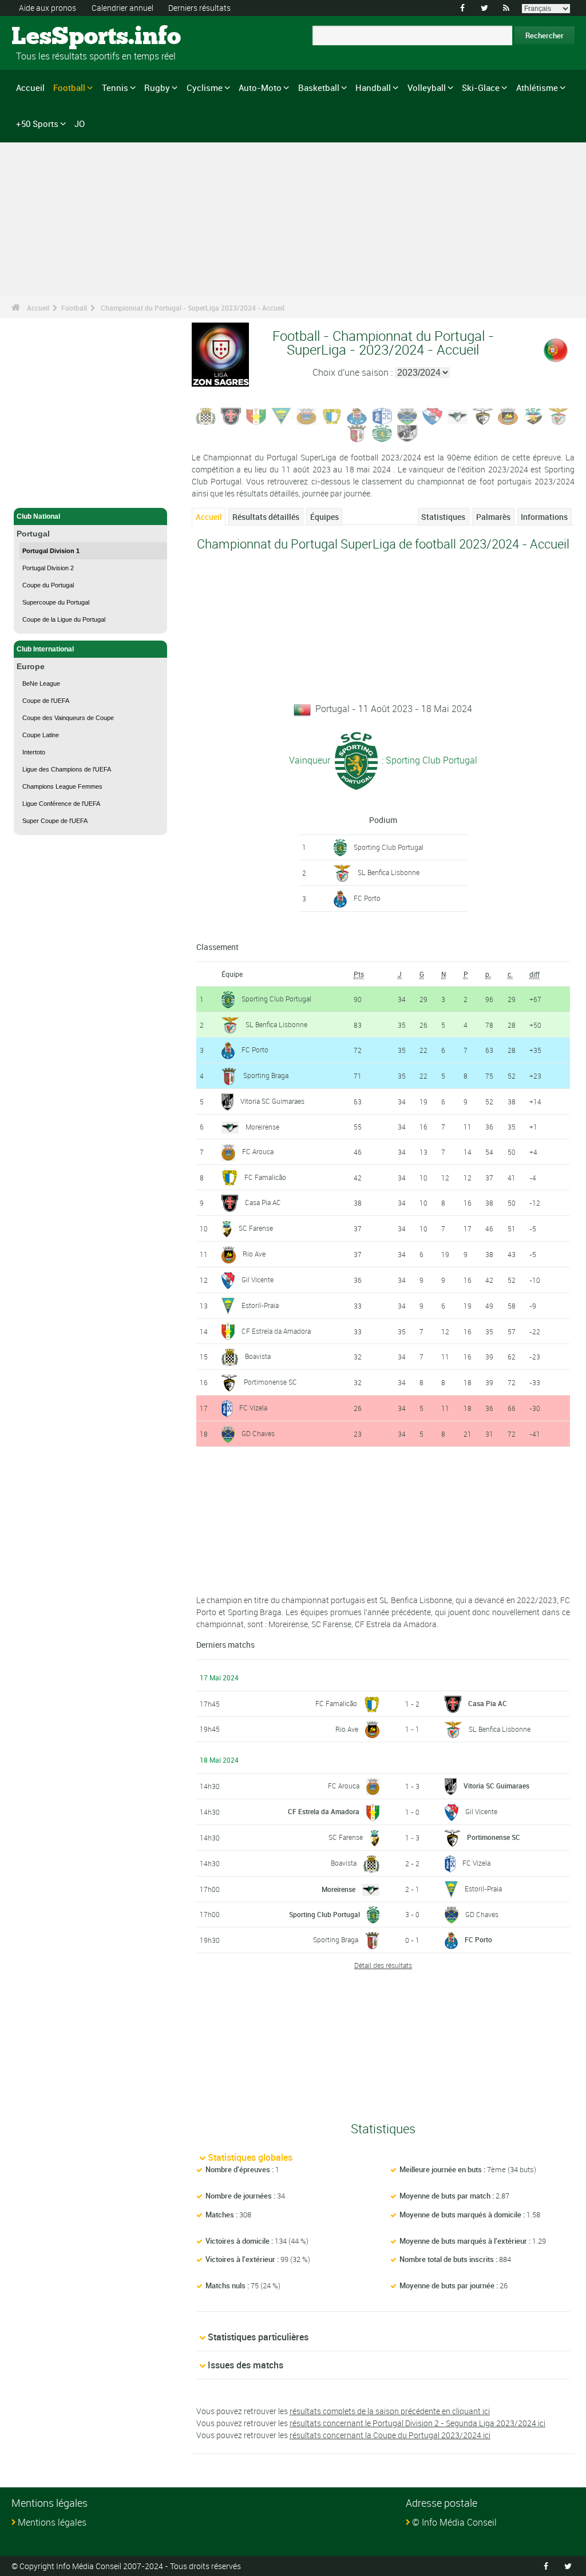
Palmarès (493, 517)
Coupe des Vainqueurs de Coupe (68, 718)
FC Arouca (258, 1151)
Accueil (30, 88)
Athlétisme (537, 88)
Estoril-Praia (260, 1305)
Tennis (115, 88)
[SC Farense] (533, 416)
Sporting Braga (266, 1075)
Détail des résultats (383, 1965)
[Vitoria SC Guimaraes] (407, 433)
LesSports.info (55, 37)
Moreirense (262, 1127)
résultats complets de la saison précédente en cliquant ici (390, 2411)
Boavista (258, 1356)
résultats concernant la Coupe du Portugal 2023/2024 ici (390, 2435)
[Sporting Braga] (357, 433)
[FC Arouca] (307, 416)
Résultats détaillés (266, 517)
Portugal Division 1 (51, 551)
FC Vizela (253, 1408)
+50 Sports (37, 124)
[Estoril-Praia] (282, 416)
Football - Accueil (45, 492)
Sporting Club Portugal (389, 847)
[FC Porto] (357, 416)
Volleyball (427, 88)
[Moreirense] (458, 416)
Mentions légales (52, 2522)
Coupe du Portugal (48, 585)
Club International (45, 649)
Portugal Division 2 (48, 568)
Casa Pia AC (263, 1202)
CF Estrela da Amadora (276, 1331)
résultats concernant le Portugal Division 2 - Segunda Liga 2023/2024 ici (417, 2423)
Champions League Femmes (62, 786)
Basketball (319, 88)
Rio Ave (254, 1254)
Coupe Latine (41, 735)
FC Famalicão (265, 1177)
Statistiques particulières (258, 2337)
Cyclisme (205, 88)
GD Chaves (258, 1433)
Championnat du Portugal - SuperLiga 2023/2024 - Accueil (193, 308)
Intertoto (34, 752)
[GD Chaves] (407, 416)
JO (80, 124)
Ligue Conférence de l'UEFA (61, 804)
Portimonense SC (270, 1382)
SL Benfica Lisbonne (389, 872)
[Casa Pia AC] (231, 416)
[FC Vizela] (382, 416)
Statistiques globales (250, 2157)
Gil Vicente (258, 1279)
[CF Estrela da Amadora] (256, 416)
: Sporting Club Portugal (428, 760)
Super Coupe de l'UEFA (55, 821)
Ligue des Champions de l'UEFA (67, 769)
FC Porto (367, 898)
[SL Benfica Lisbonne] (559, 416)
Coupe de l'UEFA (46, 701)
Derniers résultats (199, 8)
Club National (38, 516)
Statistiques (443, 517)
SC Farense (256, 1228)
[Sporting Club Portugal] (382, 433)
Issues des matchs (246, 2365)
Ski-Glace (481, 88)
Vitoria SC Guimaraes (272, 1101)
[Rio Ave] (508, 416)
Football (69, 88)
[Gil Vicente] (433, 416)
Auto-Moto (260, 88)
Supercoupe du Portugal (56, 602)
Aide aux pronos (47, 8)
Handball (373, 88)
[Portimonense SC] (483, 416)
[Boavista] (206, 416)
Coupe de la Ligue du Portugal (64, 619)
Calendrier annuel (122, 8)
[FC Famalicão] (332, 416)
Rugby (157, 88)
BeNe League (41, 683)
